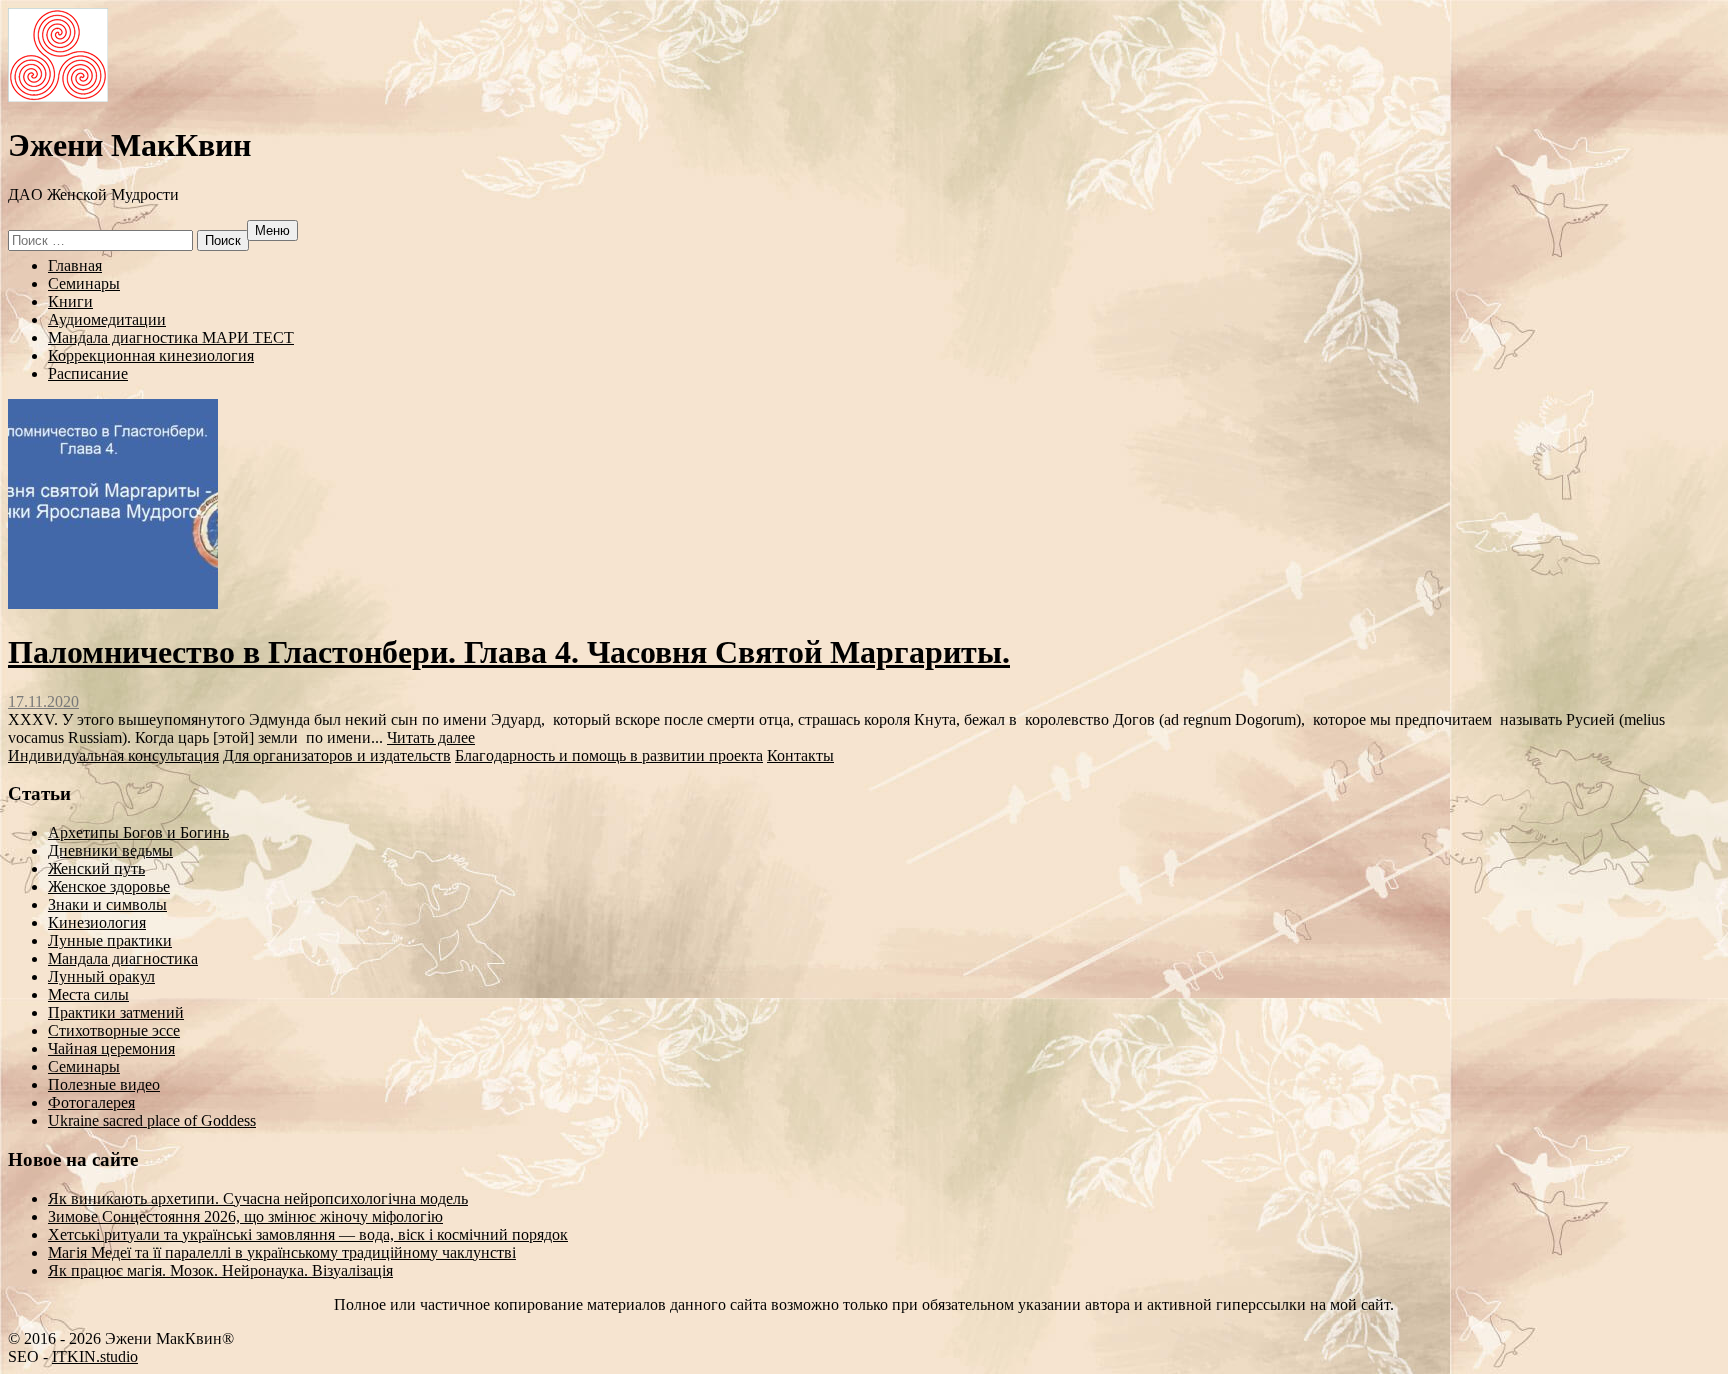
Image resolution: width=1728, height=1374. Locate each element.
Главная (75, 265)
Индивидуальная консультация (113, 755)
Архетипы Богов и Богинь (138, 832)
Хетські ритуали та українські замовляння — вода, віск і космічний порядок (308, 1234)
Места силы (88, 994)
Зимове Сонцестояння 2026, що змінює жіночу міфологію (245, 1216)
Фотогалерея (91, 1102)
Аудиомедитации (107, 319)
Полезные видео (104, 1084)
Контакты (800, 755)
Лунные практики (110, 940)
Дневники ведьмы (110, 850)
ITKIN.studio (95, 1356)
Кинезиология (97, 922)
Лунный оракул (101, 976)
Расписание (88, 373)
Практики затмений (116, 1012)
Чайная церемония (111, 1048)
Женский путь (96, 868)
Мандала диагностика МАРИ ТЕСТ (171, 337)
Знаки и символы (107, 904)
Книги (70, 301)
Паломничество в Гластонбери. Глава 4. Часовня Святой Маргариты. (509, 652)
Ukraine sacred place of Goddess (152, 1120)
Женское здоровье (109, 886)
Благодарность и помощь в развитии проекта (609, 755)
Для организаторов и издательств (337, 755)
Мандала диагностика (123, 958)
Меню (272, 230)
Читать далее (431, 737)
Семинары (84, 283)
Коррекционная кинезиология (151, 355)
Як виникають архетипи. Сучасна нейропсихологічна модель (258, 1198)
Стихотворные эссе (114, 1030)
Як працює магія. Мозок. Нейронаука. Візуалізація (220, 1270)
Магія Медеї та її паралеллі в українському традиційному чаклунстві (282, 1252)
